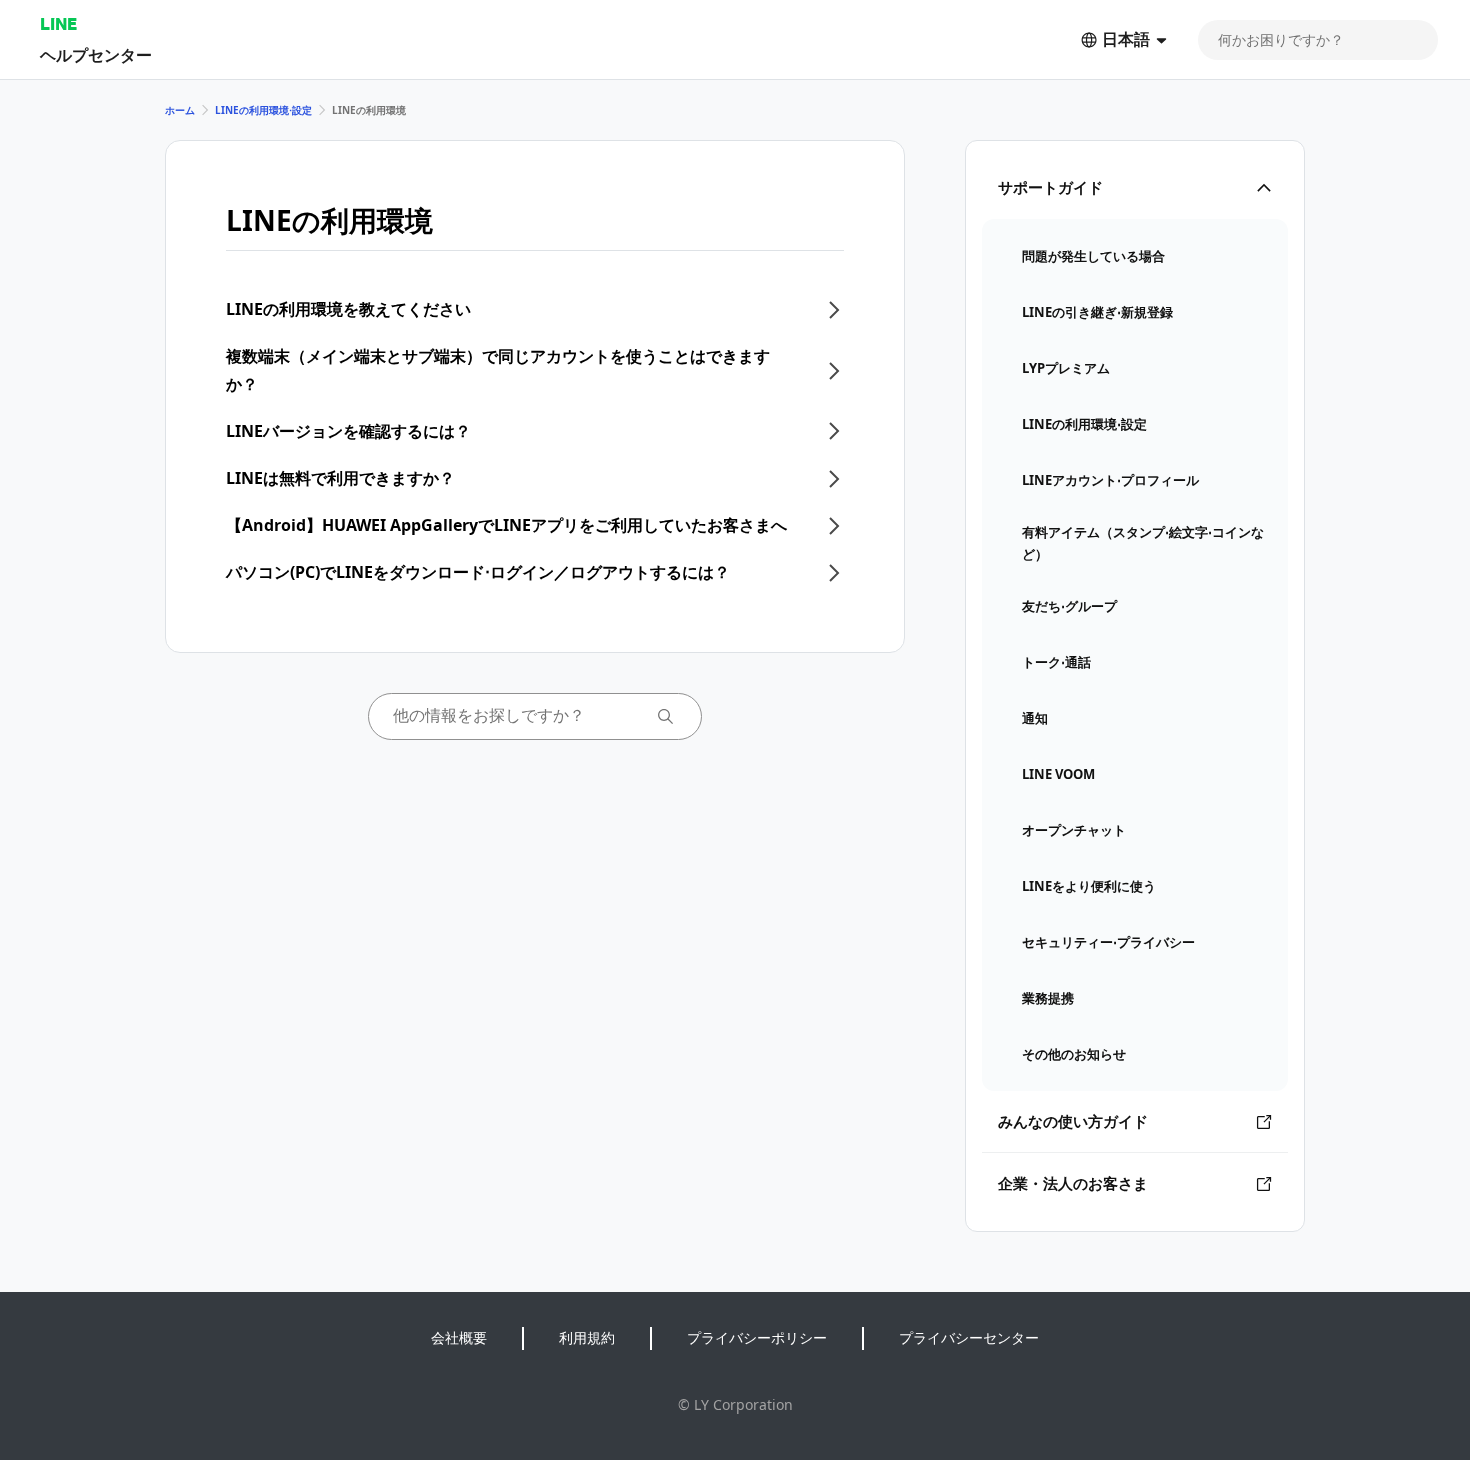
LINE (58, 23)
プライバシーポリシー (757, 1337)
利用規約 (587, 1337)
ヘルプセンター (96, 54)
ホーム (180, 110)
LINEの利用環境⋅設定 (263, 110)
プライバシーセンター (969, 1337)
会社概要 (459, 1337)
